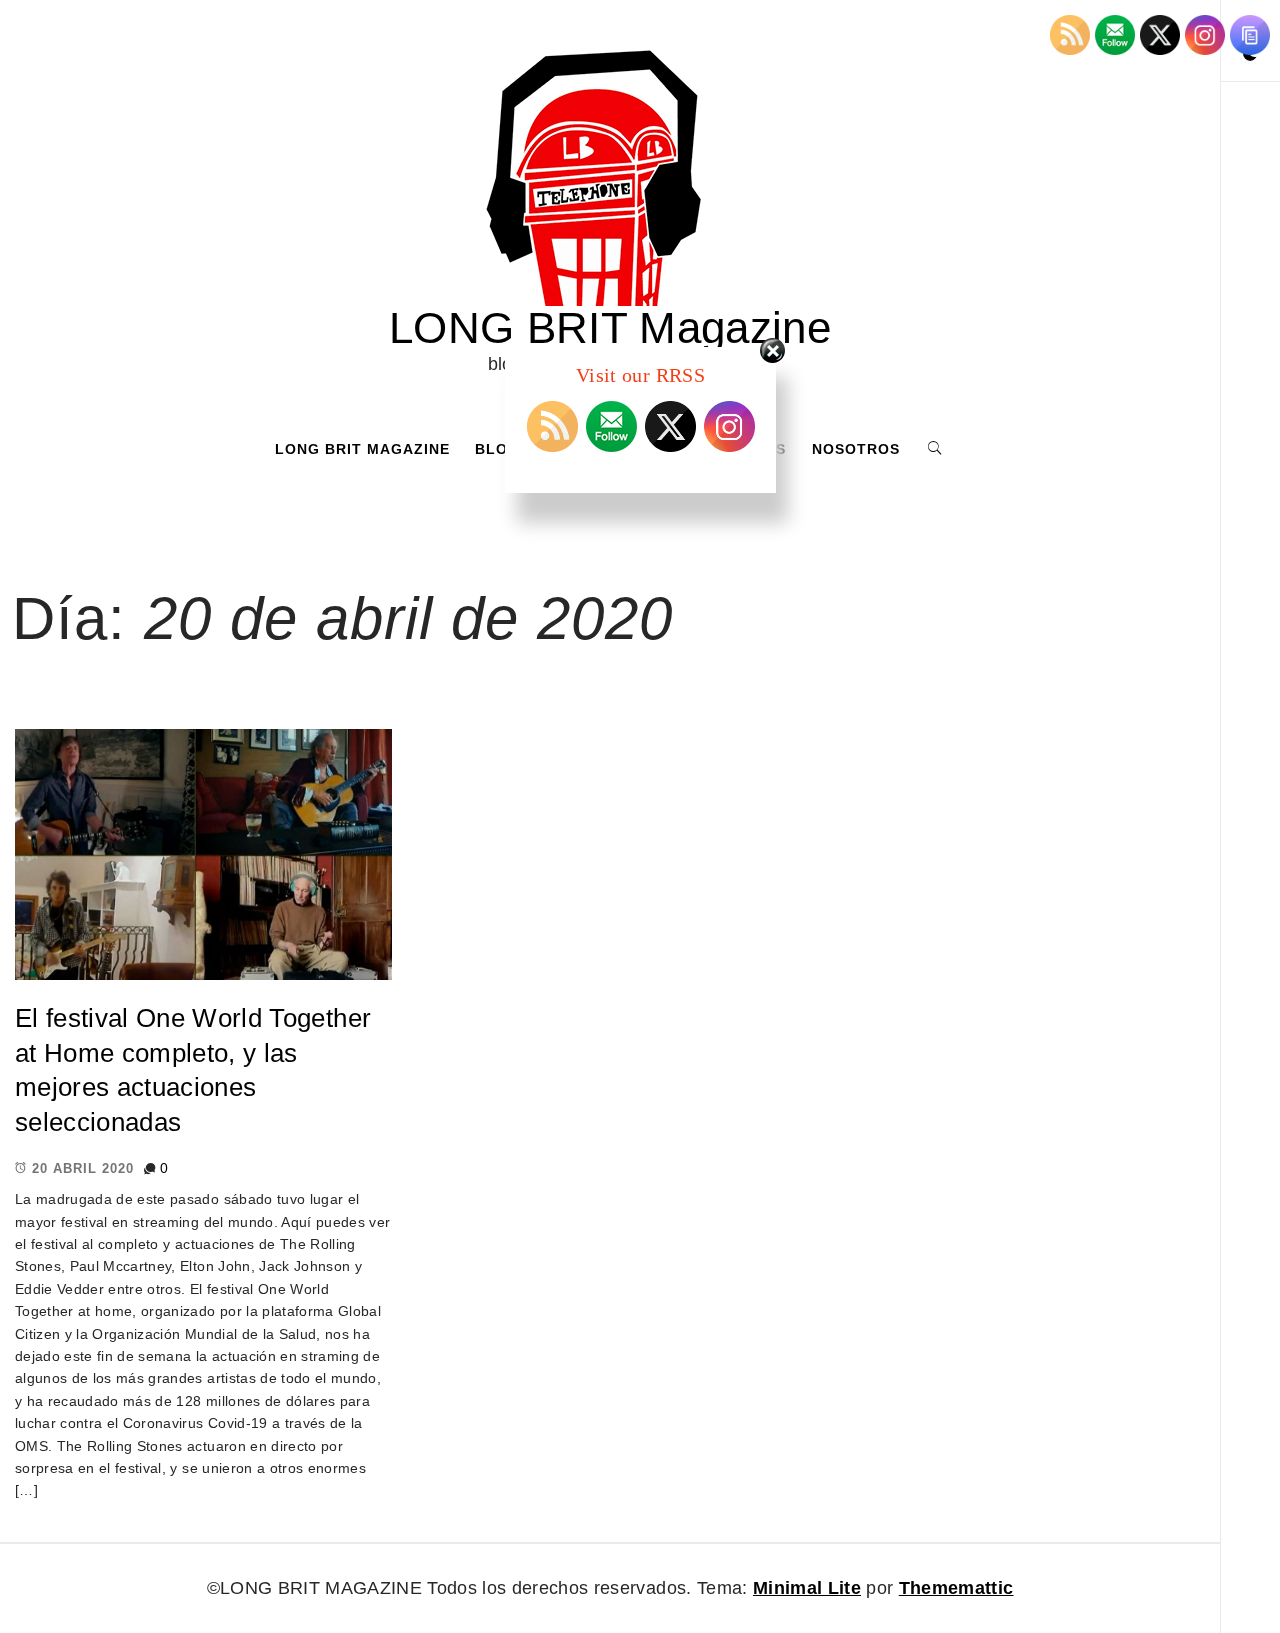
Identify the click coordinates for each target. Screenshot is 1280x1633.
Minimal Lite (807, 1588)
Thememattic (956, 1588)
